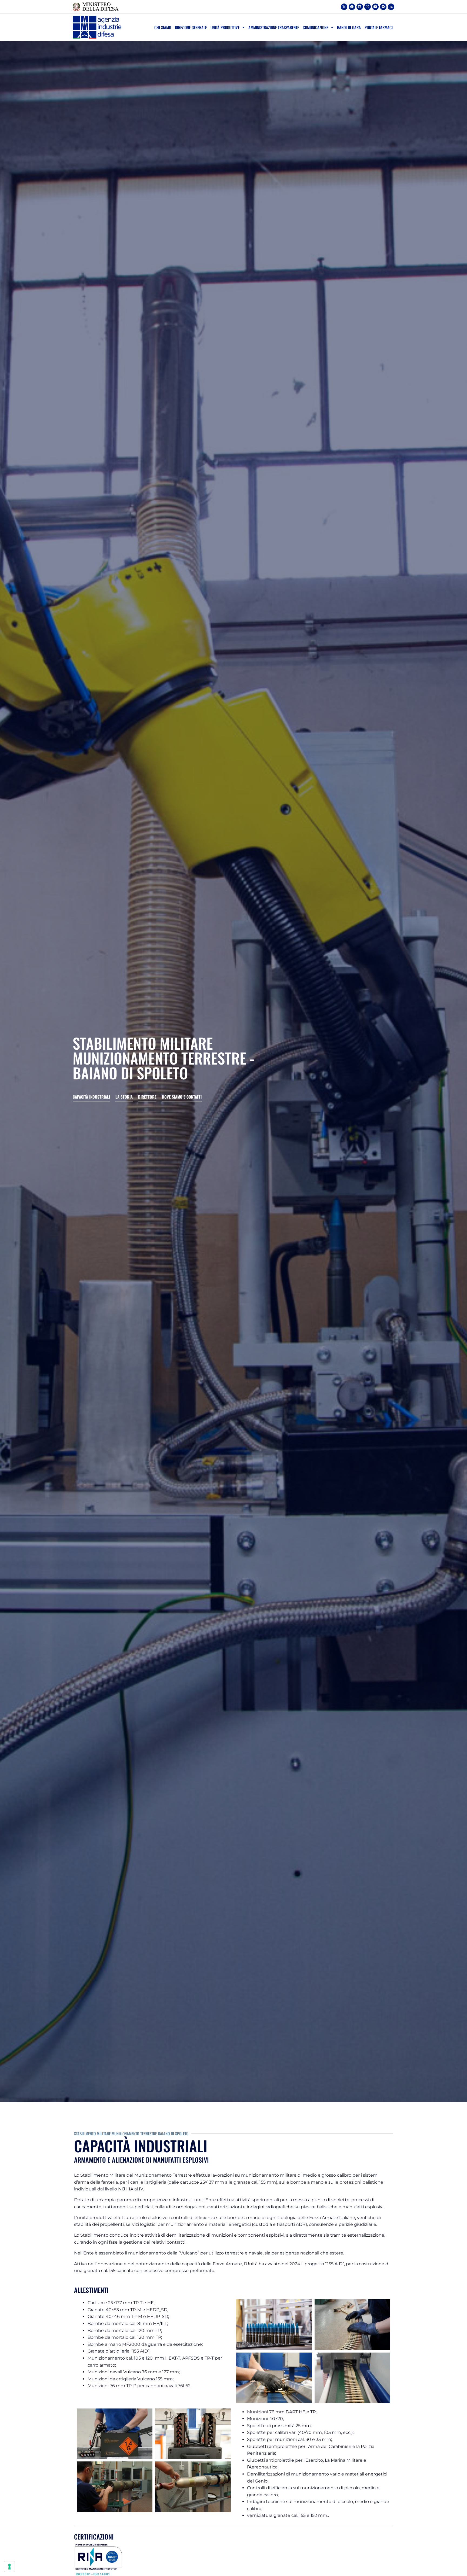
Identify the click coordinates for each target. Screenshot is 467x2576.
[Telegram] (383, 7)
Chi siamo (163, 27)
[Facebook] (352, 7)
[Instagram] (368, 7)
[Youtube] (375, 7)
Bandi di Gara (349, 27)
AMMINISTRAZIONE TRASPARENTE (274, 27)
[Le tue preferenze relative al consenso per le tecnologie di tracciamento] (9, 2567)
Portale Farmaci (379, 27)
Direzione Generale (191, 27)
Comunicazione (315, 27)
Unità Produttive (225, 27)
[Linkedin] (360, 7)
